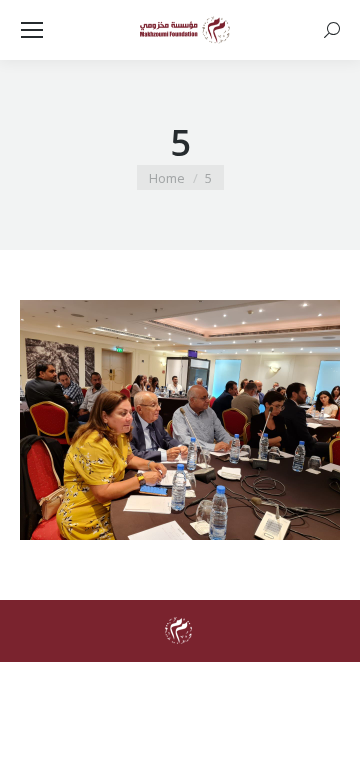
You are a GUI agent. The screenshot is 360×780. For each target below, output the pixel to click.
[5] (180, 420)
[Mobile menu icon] (32, 30)
